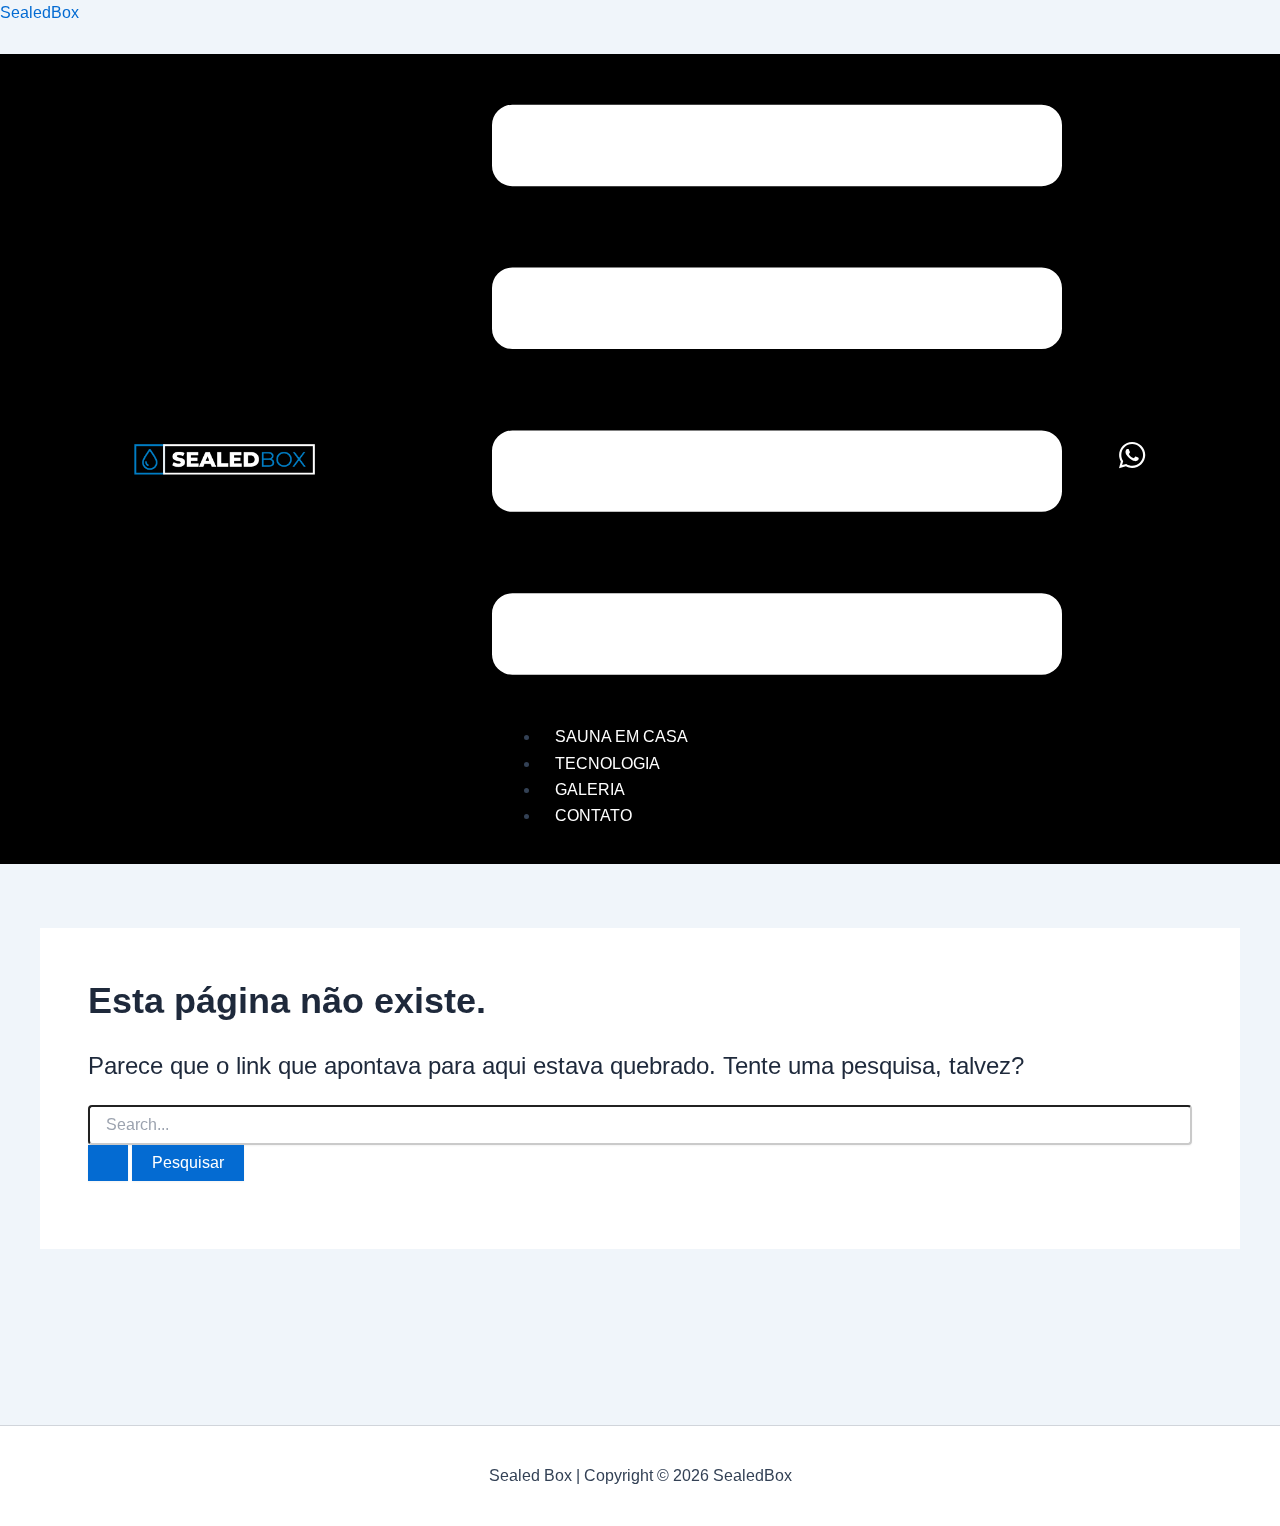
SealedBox (39, 12)
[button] (777, 394)
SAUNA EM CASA (621, 736)
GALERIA (590, 789)
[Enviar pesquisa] (108, 1163)
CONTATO (593, 815)
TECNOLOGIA (607, 763)
